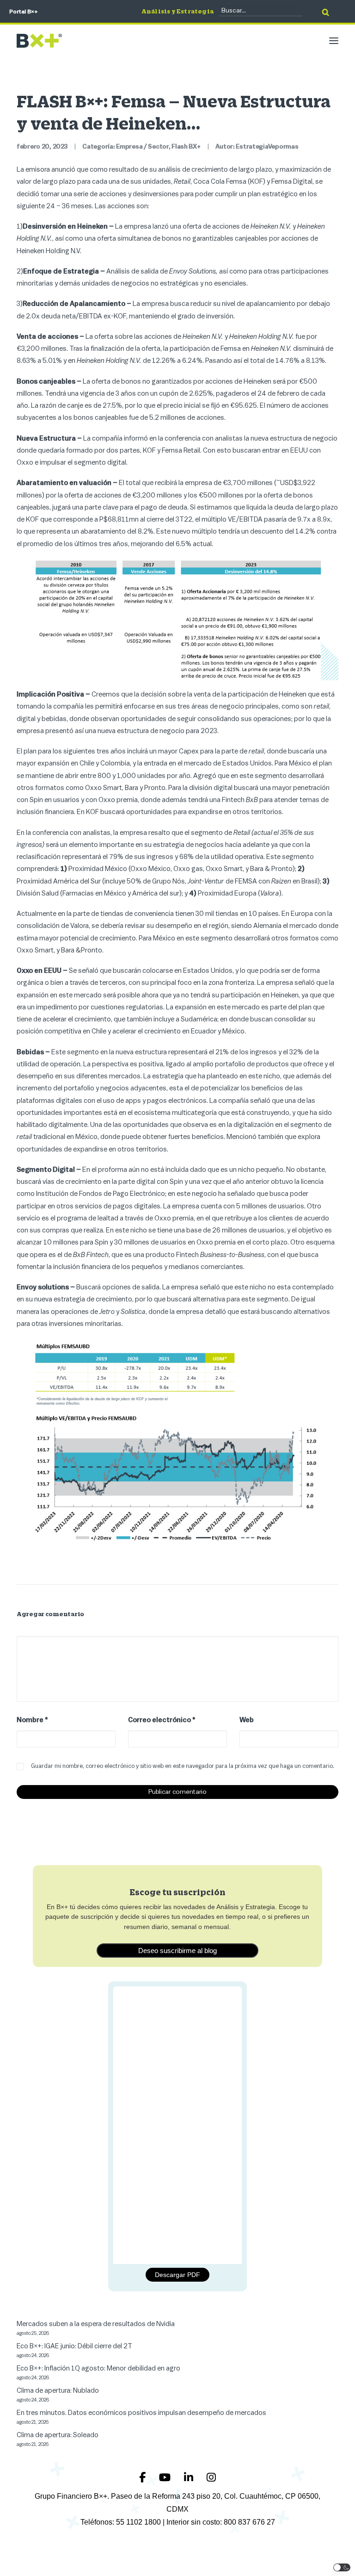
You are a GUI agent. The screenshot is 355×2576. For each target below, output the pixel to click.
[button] (334, 41)
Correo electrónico (162, 1720)
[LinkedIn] (190, 2477)
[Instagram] (211, 2477)
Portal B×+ (24, 12)
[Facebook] (144, 2477)
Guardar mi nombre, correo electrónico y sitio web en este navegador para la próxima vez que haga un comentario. (183, 1766)
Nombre (32, 1720)
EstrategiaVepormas (267, 147)
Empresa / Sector (142, 147)
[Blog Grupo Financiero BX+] (39, 41)
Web (247, 1720)
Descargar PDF (177, 2275)
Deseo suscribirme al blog (177, 1951)
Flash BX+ (186, 147)
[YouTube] (166, 2477)
